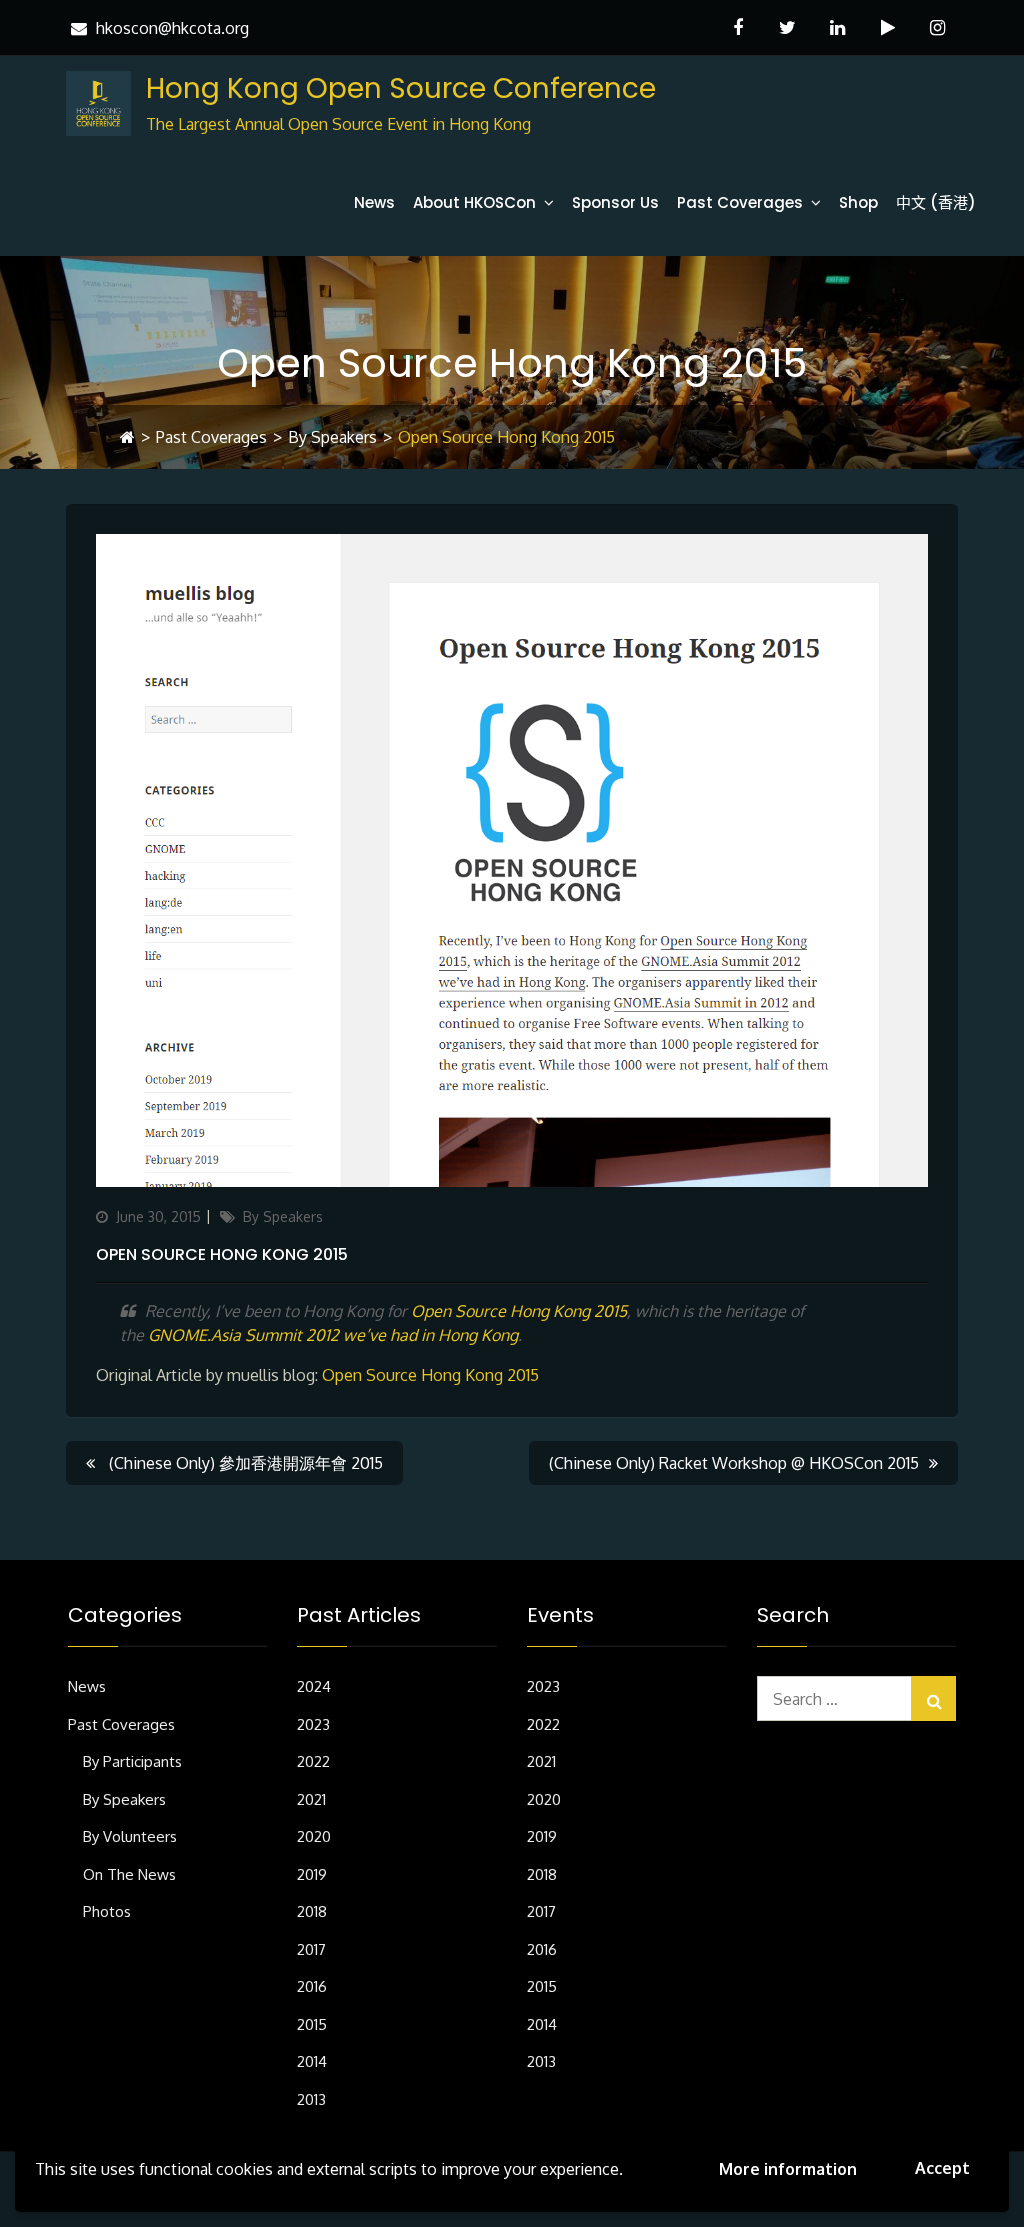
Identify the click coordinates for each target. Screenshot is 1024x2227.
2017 (311, 1949)
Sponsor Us (615, 202)
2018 (312, 1911)
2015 (312, 2024)
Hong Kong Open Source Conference (401, 88)
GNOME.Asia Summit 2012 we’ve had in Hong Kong (333, 1335)
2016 (312, 1986)
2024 (314, 1686)
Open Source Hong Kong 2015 (222, 1254)
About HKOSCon (474, 202)
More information (788, 2169)
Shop (858, 202)
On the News (129, 1874)
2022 (313, 1761)
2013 (311, 2099)
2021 (311, 1799)
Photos (107, 1911)
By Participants (132, 1761)
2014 (312, 2061)
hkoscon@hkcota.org (172, 28)
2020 (314, 1836)
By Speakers (332, 437)
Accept (942, 2168)
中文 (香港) (936, 202)
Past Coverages (740, 202)
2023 (313, 1724)
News (374, 202)
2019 (312, 1874)
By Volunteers (130, 1836)
